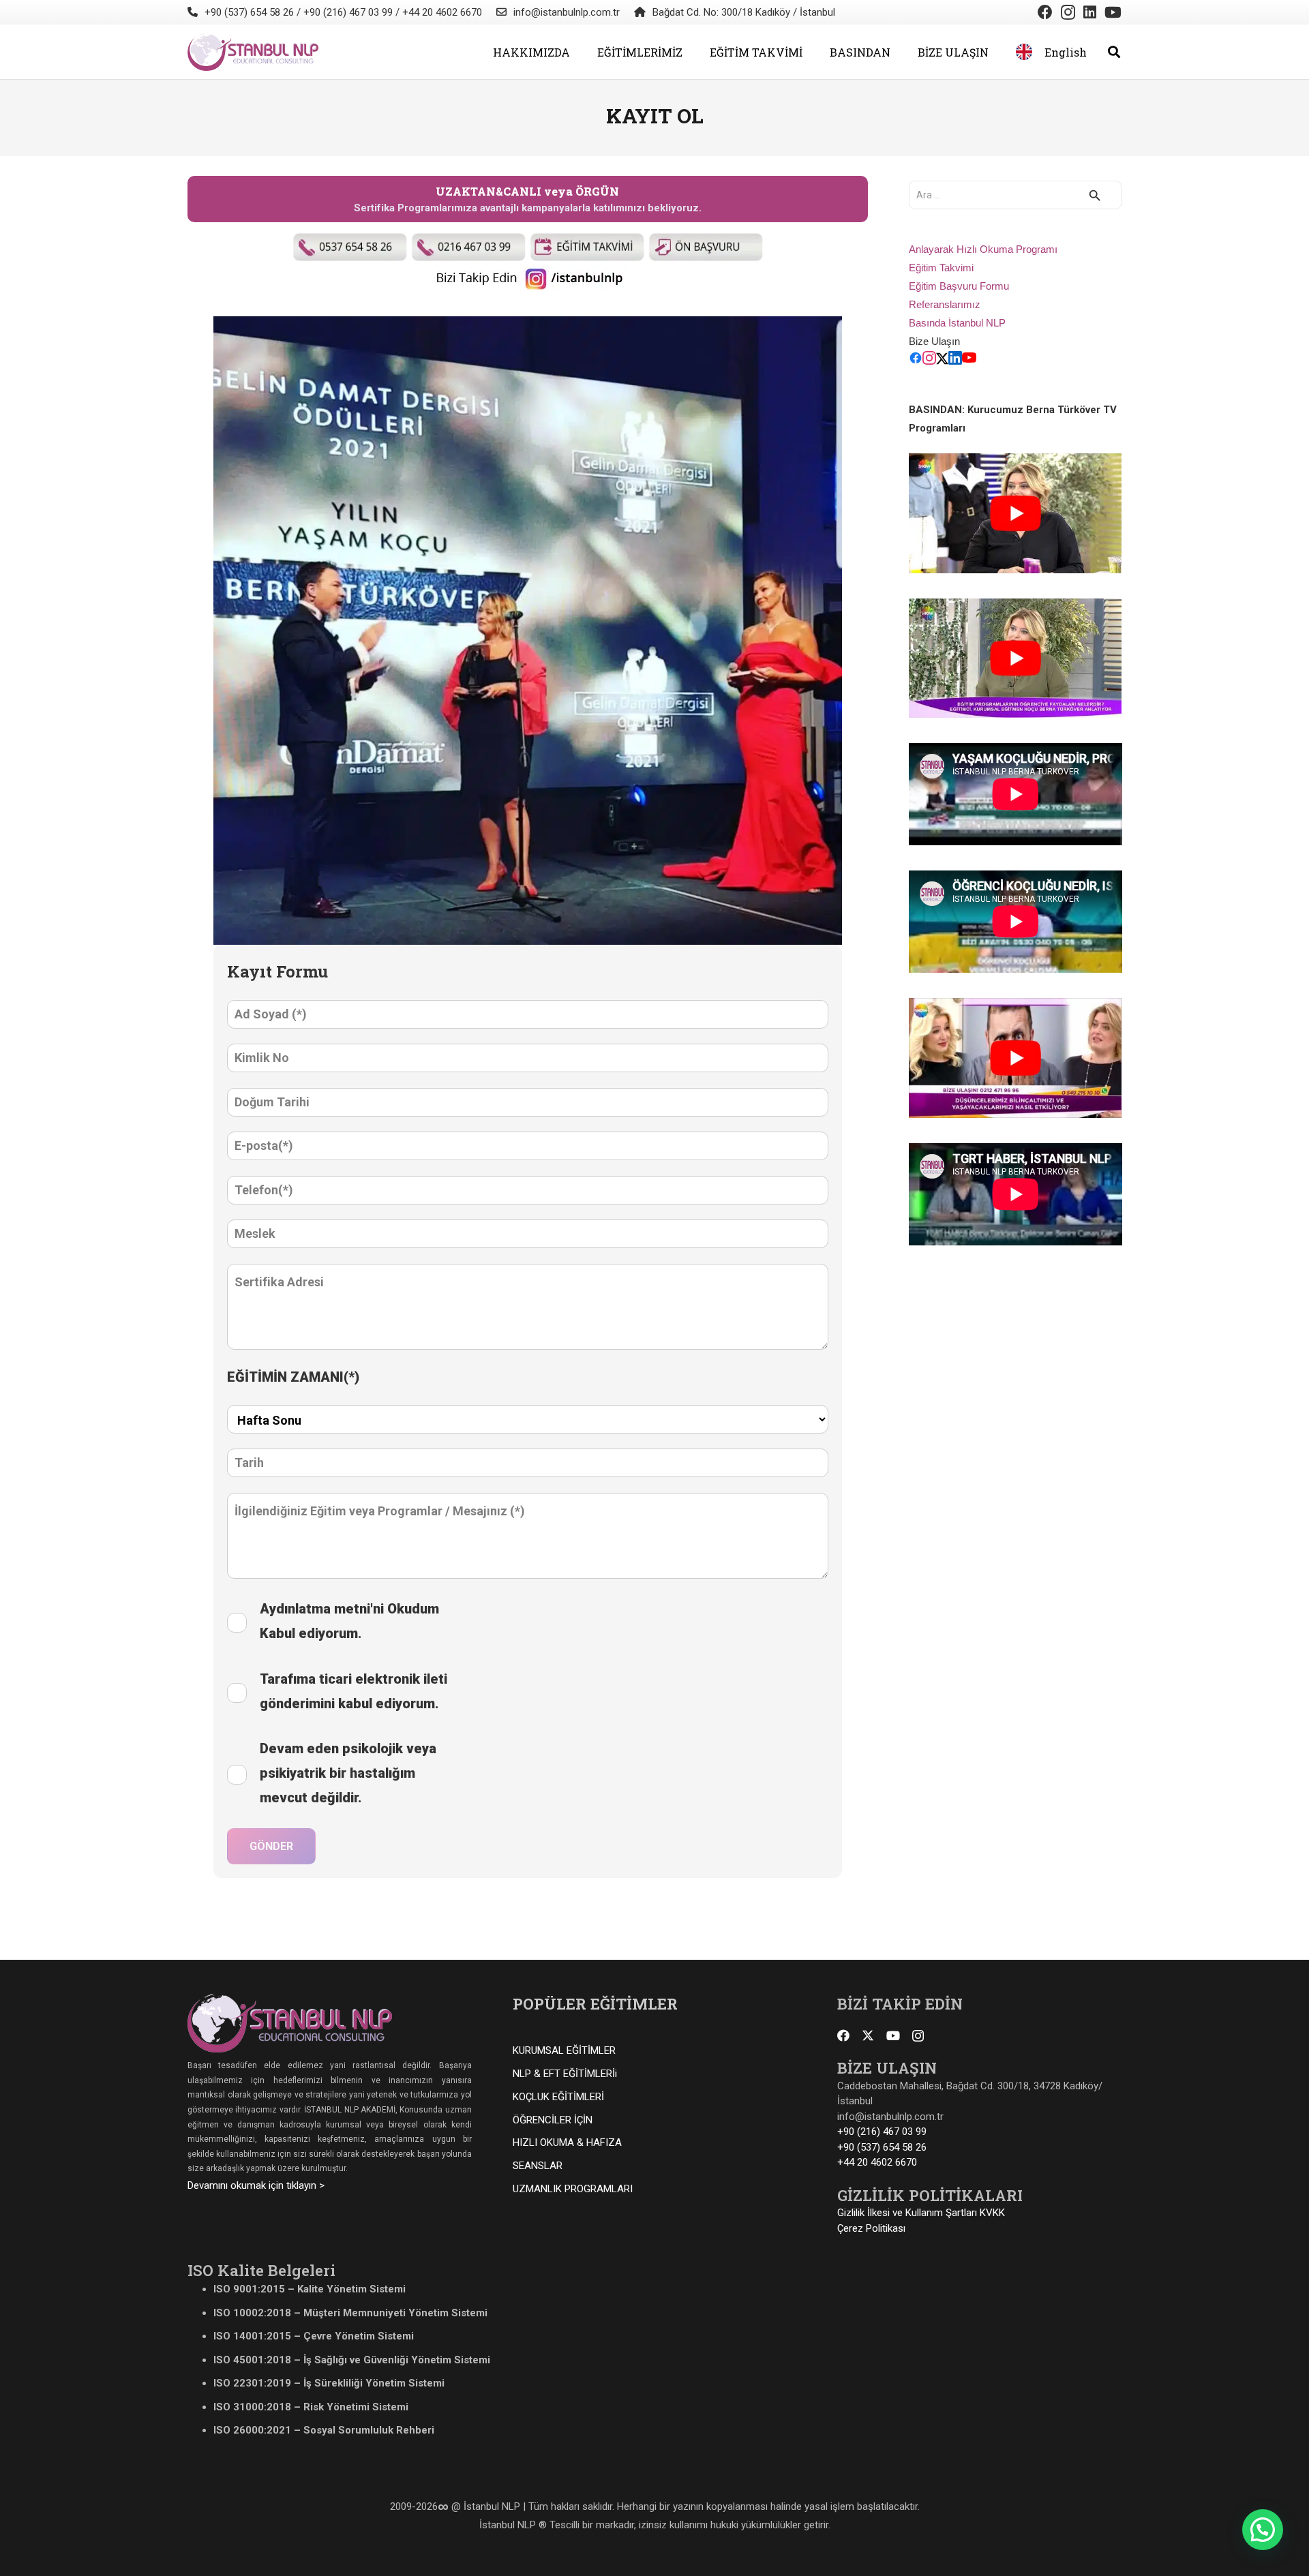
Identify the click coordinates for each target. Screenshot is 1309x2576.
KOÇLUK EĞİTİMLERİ (558, 2097)
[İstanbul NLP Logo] (253, 52)
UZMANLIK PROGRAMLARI (573, 2189)
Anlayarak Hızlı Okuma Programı (983, 249)
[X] (868, 2035)
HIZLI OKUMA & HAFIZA (567, 2142)
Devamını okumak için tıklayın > (256, 2185)
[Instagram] (1068, 12)
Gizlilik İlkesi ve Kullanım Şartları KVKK (921, 2213)
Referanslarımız (945, 304)
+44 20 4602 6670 (877, 2162)
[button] (580, 51)
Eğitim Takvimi (941, 268)
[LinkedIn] (1090, 12)
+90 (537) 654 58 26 (882, 2147)
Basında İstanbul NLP (957, 323)
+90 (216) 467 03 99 (882, 2132)
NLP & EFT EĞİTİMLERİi (565, 2074)
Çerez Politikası (871, 2228)
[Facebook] (1045, 12)
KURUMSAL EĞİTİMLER (564, 2050)
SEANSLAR (538, 2166)
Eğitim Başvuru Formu (959, 286)
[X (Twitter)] (942, 361)
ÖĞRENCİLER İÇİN (553, 2120)
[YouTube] (1113, 12)
